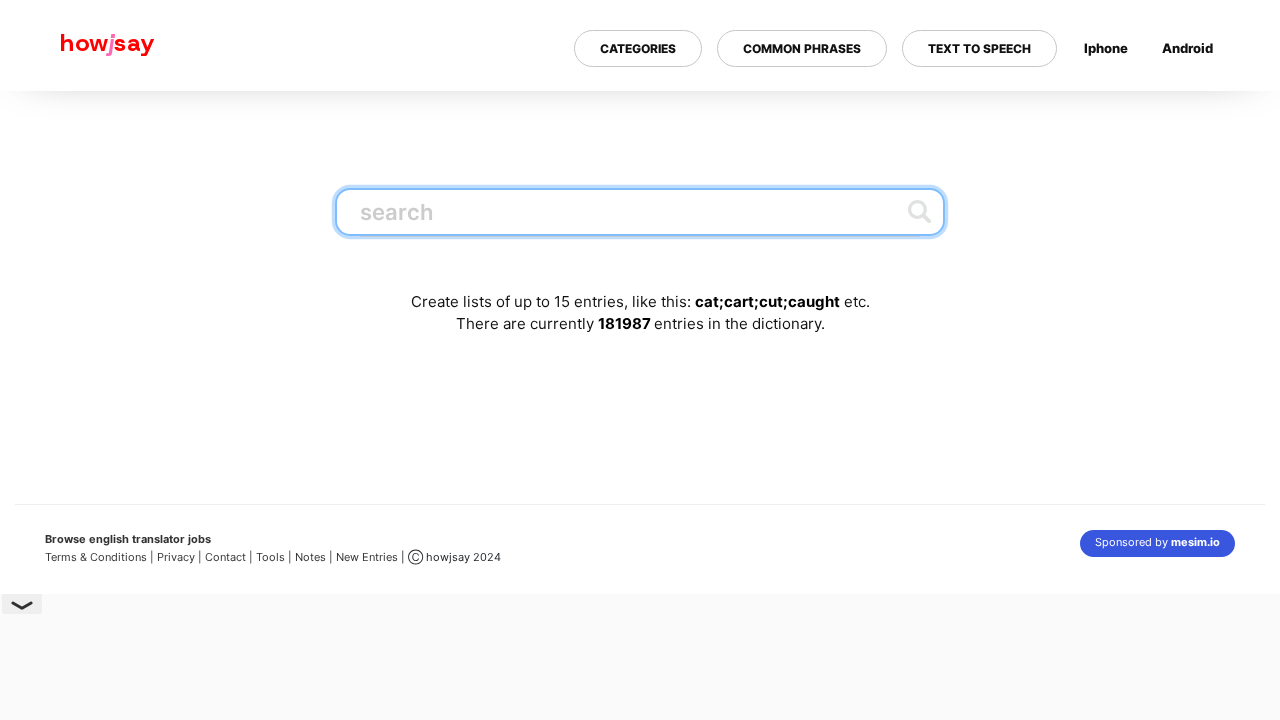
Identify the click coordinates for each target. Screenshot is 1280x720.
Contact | (229, 557)
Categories (638, 48)
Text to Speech (979, 48)
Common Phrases (802, 48)
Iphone (1106, 48)
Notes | (315, 557)
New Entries (367, 557)
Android (1187, 48)
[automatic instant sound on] (1194, 113)
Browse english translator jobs (128, 539)
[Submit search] (919, 211)
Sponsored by (1157, 542)
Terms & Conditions (96, 557)
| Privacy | (176, 557)
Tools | (274, 557)
